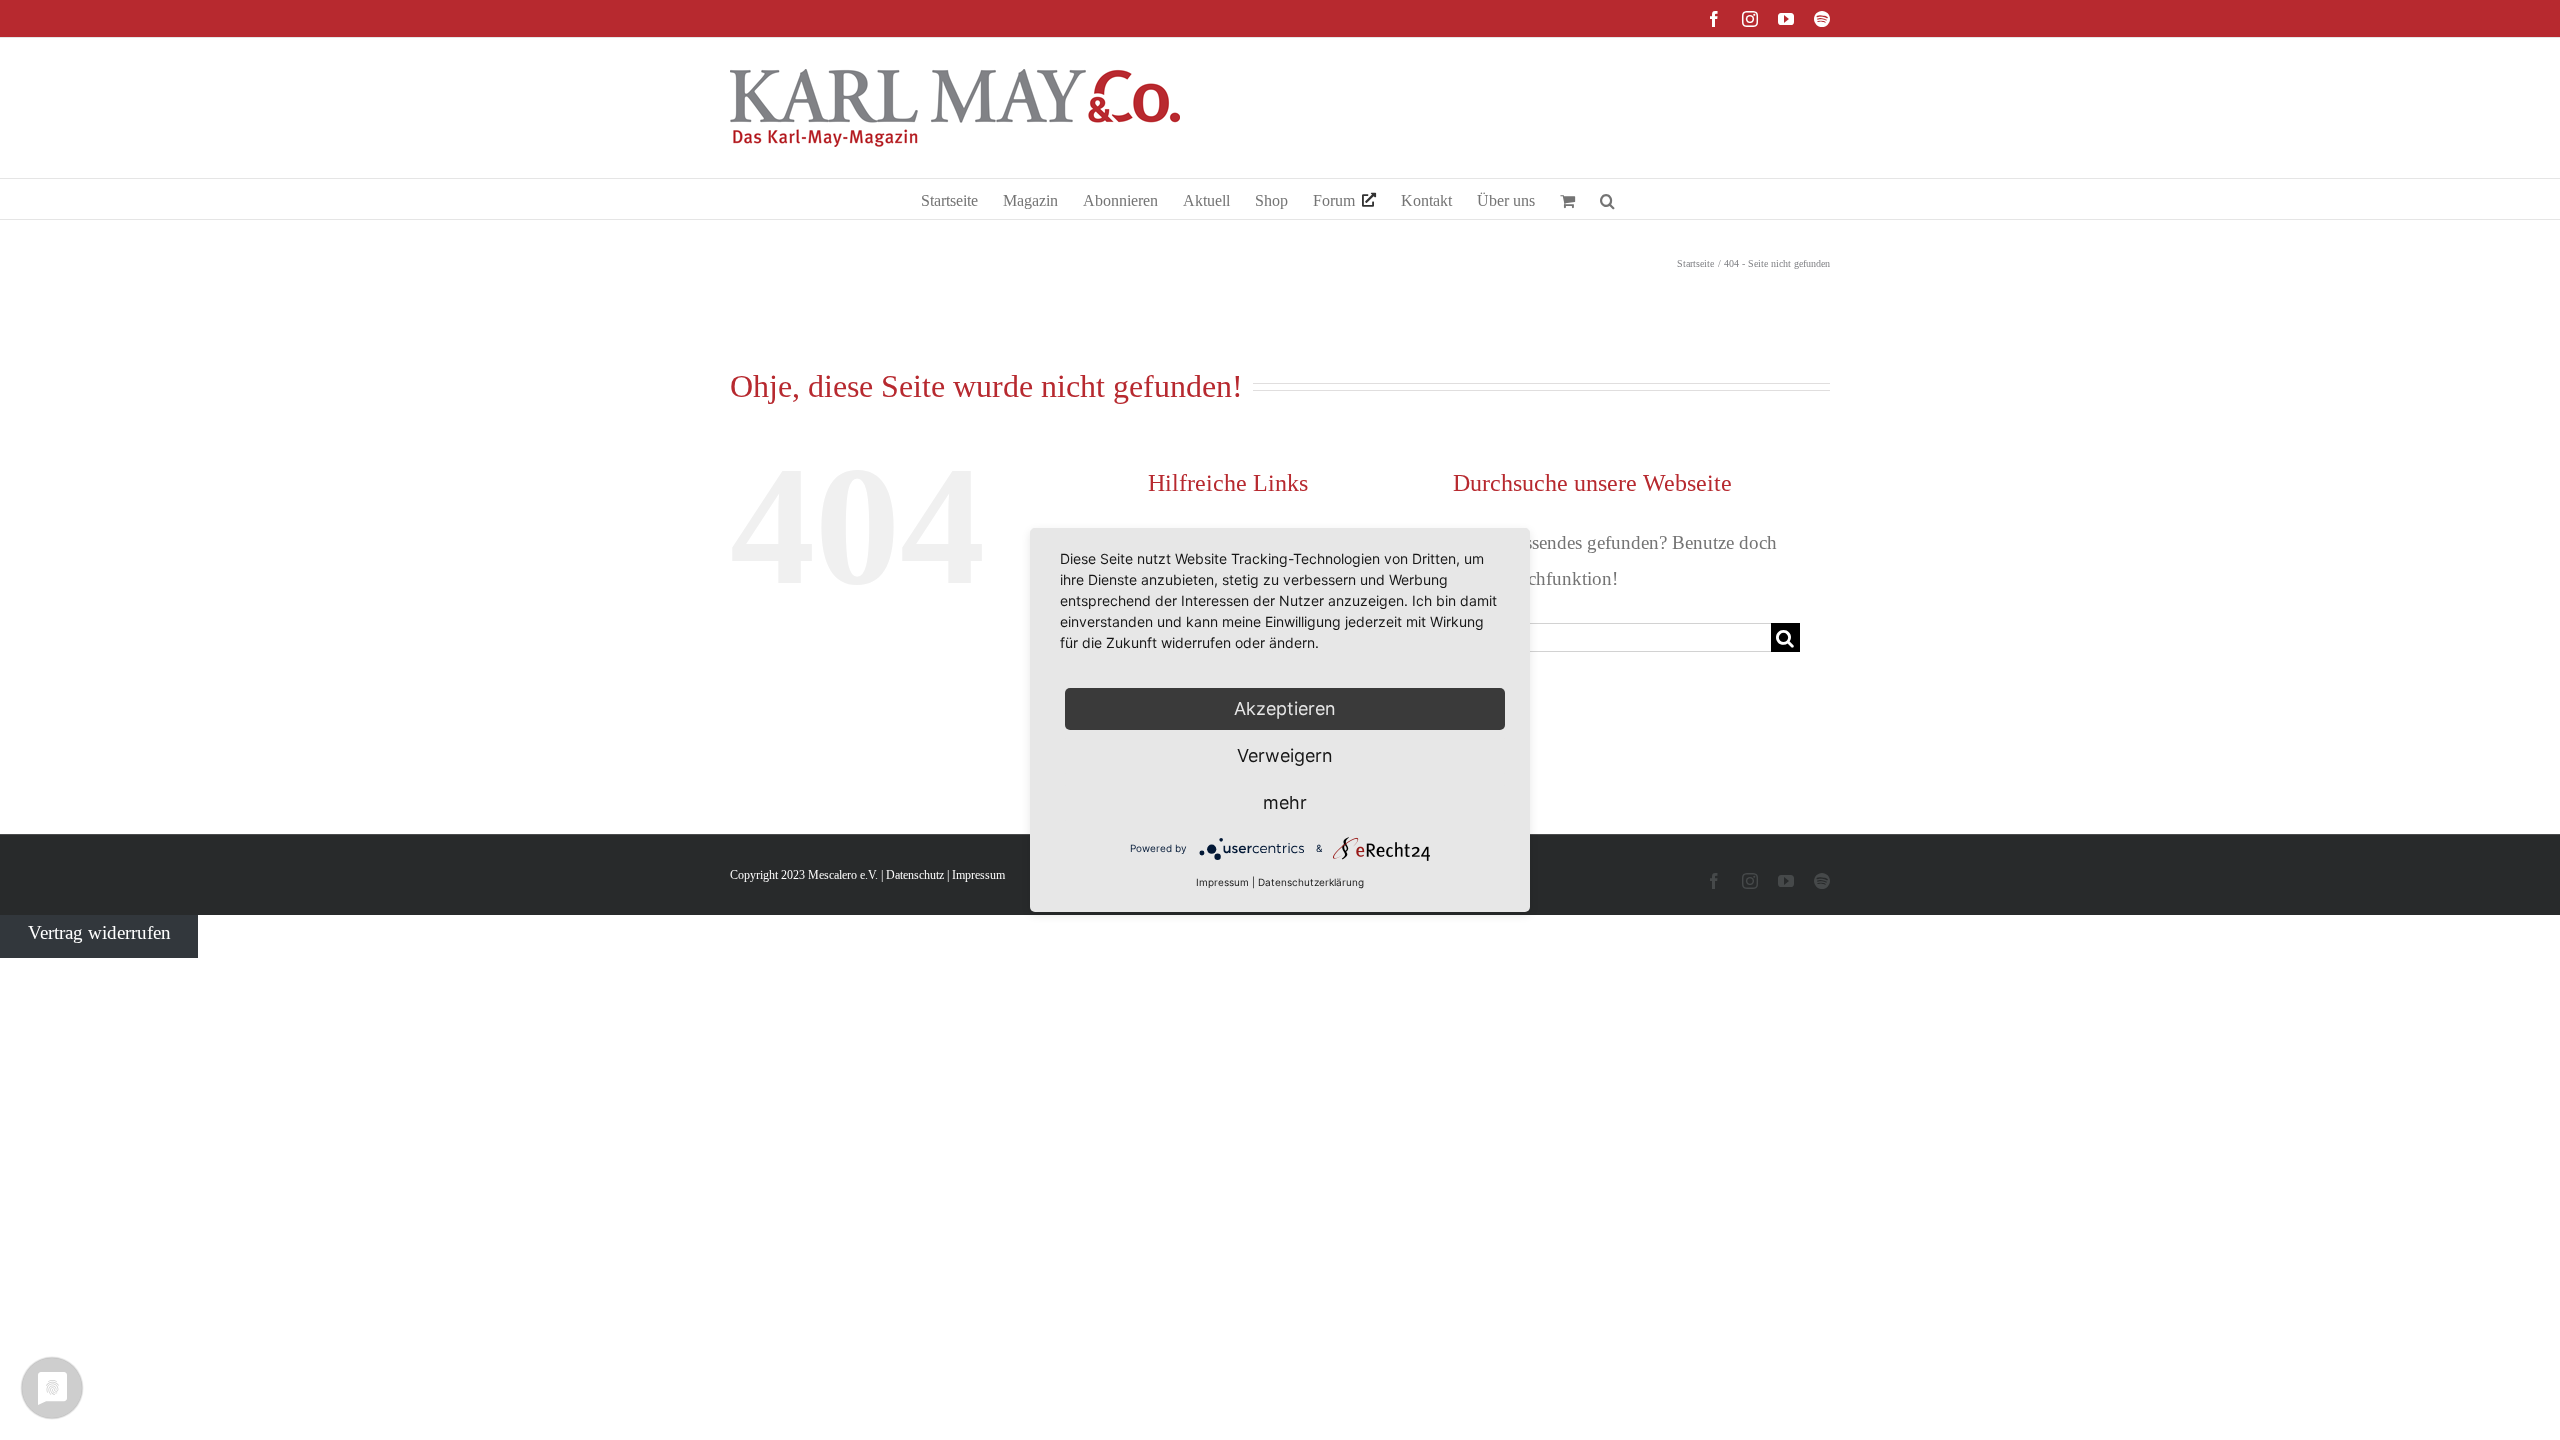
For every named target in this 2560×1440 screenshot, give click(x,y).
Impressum (978, 875)
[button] (1607, 199)
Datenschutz (915, 875)
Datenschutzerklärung (1311, 882)
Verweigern (1285, 755)
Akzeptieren (1285, 708)
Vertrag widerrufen (99, 932)
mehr (1285, 802)
